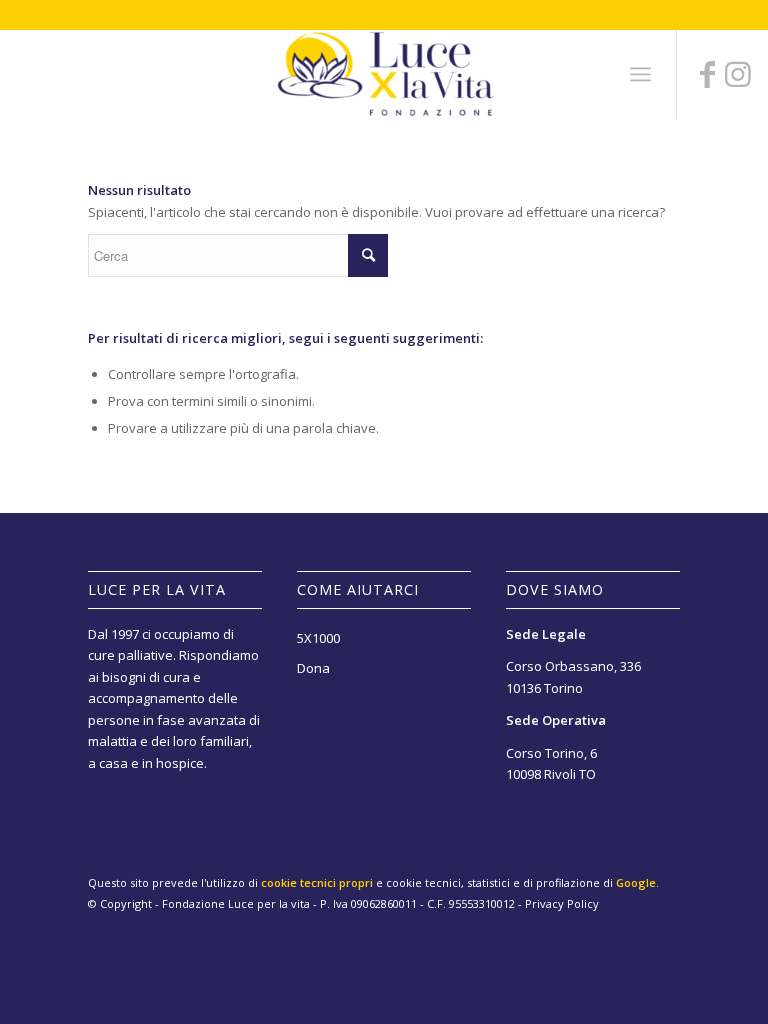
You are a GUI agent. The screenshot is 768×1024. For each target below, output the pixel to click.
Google (636, 882)
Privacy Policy (562, 903)
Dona (313, 668)
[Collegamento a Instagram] (738, 74)
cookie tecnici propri (317, 882)
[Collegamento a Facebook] (708, 74)
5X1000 (318, 638)
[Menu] (640, 74)
